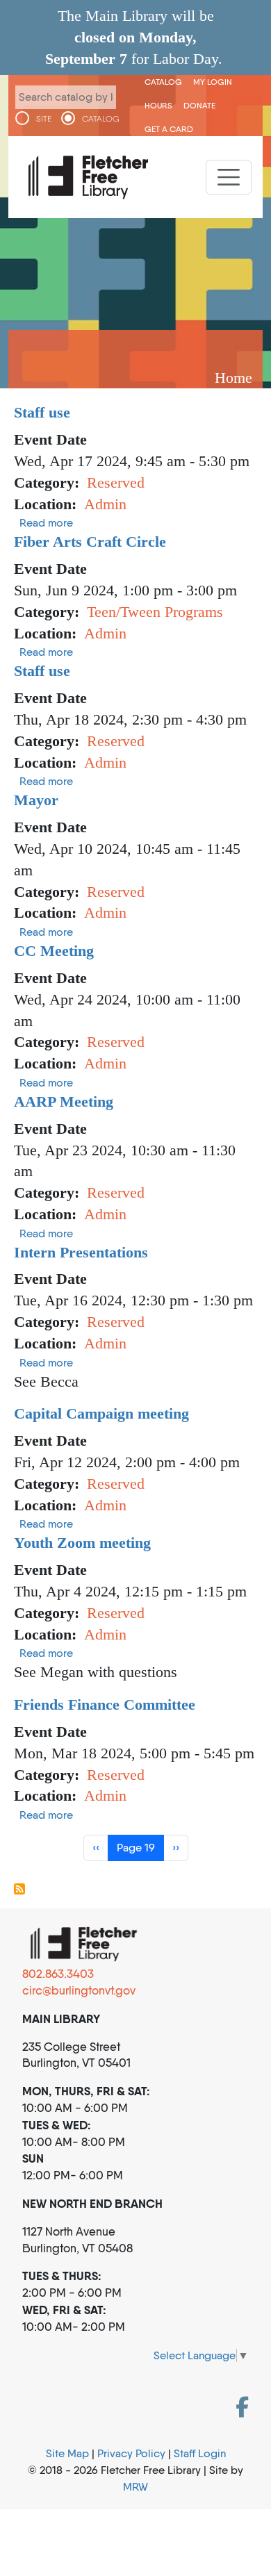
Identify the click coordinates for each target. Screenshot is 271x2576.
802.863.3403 (58, 1974)
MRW (135, 2487)
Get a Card (169, 129)
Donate (199, 105)
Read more (46, 523)
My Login (213, 82)
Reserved (116, 482)
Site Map (67, 2453)
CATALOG (101, 119)
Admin (105, 504)
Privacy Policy (131, 2453)
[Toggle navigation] (229, 177)
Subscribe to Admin (19, 1889)
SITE (44, 119)
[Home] (88, 177)
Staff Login (200, 2453)
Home (233, 378)
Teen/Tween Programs (155, 612)
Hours (158, 105)
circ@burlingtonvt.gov (79, 1990)
